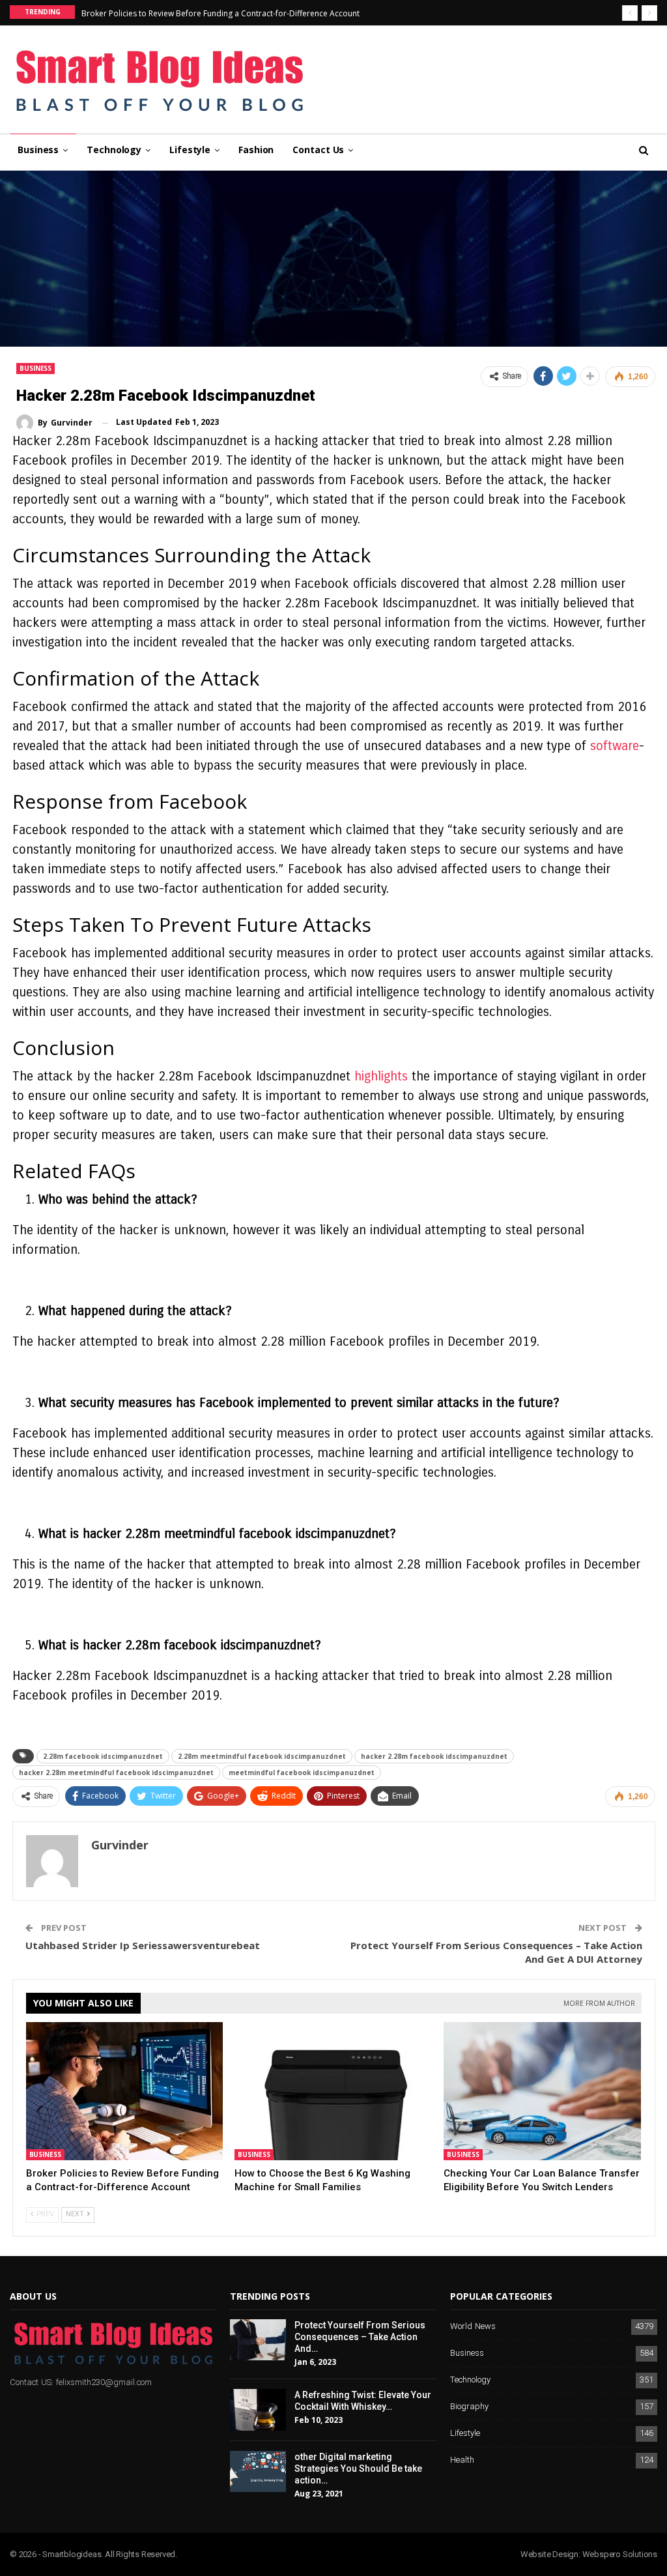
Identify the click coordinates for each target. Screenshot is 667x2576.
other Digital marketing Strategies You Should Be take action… (358, 2468)
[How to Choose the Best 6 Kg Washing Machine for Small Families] (333, 2091)
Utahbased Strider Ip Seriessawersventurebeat (143, 1945)
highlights (381, 1076)
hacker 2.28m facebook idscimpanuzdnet (434, 1756)
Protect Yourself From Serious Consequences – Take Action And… (360, 2337)
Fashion (256, 150)
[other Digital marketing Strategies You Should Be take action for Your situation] (258, 2472)
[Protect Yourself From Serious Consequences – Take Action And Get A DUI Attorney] (258, 2340)
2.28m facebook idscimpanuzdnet (103, 1756)
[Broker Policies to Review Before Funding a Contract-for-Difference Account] (125, 2091)
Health (462, 2460)
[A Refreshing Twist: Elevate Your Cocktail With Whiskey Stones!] (258, 2410)
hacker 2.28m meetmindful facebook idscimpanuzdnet (116, 1773)
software (615, 746)
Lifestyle (190, 150)
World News (473, 2327)
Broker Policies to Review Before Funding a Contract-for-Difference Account (220, 13)
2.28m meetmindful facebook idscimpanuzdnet (262, 1756)
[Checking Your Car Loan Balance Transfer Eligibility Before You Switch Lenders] (542, 2091)
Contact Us (318, 150)
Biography (469, 2407)
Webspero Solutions (620, 2554)
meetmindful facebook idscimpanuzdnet (302, 1773)
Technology (114, 150)
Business (38, 150)
